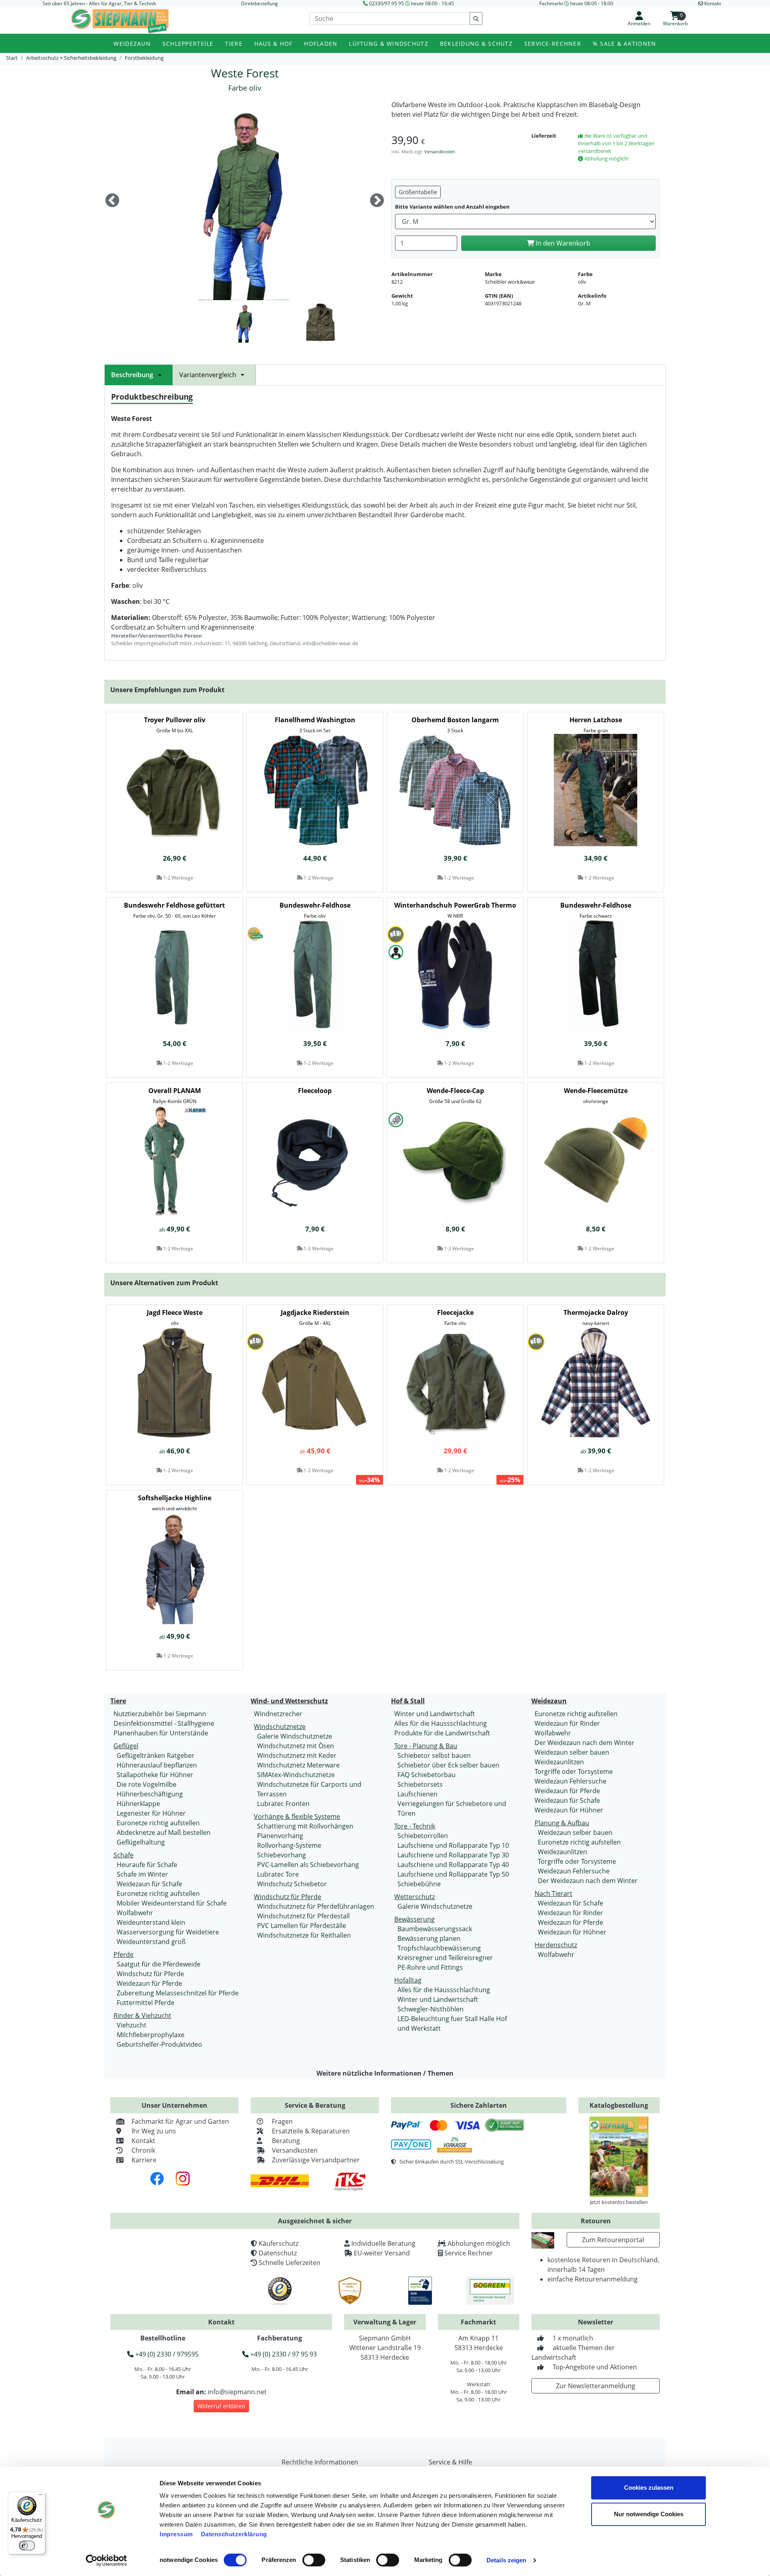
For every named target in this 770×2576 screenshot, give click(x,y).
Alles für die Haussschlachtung (441, 1723)
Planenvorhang (280, 1836)
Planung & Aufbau (562, 1823)
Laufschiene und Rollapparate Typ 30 (453, 1855)
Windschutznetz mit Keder (297, 1755)
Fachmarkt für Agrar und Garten (180, 2121)
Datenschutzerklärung (234, 2534)
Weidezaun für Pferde (149, 1983)
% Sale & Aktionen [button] (625, 44)
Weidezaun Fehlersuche (570, 1781)
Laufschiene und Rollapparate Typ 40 (453, 1865)
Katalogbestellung (619, 2105)
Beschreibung (132, 375)
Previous (112, 201)
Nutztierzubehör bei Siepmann (160, 1714)
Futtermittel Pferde (146, 2003)
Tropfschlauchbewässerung (439, 1948)
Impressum (176, 2534)
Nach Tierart (553, 1893)
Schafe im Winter (142, 1874)
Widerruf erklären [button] (221, 2406)
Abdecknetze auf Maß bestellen (164, 1832)
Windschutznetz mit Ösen (296, 1746)
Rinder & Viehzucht (142, 2015)
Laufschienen (417, 1794)
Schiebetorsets (420, 1784)
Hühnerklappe (138, 1804)
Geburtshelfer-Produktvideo (159, 2044)
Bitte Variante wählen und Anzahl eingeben (452, 207)
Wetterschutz (414, 1897)
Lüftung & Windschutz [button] (389, 44)
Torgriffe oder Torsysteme (574, 1772)
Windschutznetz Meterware (298, 1765)
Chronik (143, 2150)
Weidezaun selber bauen (572, 1752)
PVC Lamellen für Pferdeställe (302, 1926)
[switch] (314, 2560)
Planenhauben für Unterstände (161, 1733)
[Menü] (41, 2497)
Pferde (124, 1954)
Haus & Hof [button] (274, 44)
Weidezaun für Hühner (569, 1810)
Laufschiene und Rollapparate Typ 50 (453, 1874)
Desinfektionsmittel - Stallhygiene (164, 1723)
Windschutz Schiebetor (292, 1884)
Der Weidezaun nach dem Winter (585, 1743)
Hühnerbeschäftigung (150, 1794)
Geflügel (126, 1746)
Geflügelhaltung (141, 1842)
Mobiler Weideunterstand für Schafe (172, 1903)
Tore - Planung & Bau (426, 1746)
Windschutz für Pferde (150, 1974)
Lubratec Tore (278, 1874)
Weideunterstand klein (151, 1922)
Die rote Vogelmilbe (147, 1784)
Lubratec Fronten (283, 1804)
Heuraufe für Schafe (147, 1865)
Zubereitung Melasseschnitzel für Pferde (178, 1993)
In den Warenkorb (562, 243)
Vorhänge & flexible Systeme (297, 1816)
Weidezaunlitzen (559, 1762)
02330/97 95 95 (386, 3)
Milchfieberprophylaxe (151, 2035)
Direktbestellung (259, 3)
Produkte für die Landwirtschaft (442, 1733)
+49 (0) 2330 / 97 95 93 (283, 2354)
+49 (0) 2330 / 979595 (166, 2354)
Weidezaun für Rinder (567, 1723)
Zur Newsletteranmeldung (596, 2386)
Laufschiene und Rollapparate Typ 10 (453, 1845)
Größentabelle (418, 192)
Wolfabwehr (135, 1913)
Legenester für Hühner (151, 1813)
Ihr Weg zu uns (154, 2131)
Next (377, 201)
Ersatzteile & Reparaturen (311, 2131)
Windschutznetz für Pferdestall (303, 1916)
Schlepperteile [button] (188, 44)
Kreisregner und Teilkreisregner (445, 1958)
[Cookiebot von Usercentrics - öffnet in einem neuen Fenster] (106, 2560)
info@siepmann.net (237, 2392)
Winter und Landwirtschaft (435, 1714)
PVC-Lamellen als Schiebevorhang (308, 1865)
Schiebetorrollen (423, 1836)
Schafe (124, 1855)
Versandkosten (440, 151)
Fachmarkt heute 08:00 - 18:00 (576, 3)
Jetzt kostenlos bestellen (619, 2202)
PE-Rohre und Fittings (430, 1967)
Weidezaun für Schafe (149, 1884)
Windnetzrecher (278, 1714)
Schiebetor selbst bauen (434, 1755)
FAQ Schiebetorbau (427, 1775)
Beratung (286, 2141)
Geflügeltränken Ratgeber (156, 1755)
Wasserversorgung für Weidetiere (168, 1932)
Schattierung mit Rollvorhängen (305, 1826)
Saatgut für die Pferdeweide (159, 1964)
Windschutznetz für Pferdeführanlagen (316, 1906)
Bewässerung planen (429, 1938)
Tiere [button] (234, 44)
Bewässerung (414, 1919)
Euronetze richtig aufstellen (158, 1823)
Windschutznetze (280, 1727)
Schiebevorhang (282, 1855)
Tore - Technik (415, 1826)
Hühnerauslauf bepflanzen (157, 1765)
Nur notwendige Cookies (649, 2514)
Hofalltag (408, 1980)
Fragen (282, 2121)
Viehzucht (132, 2025)
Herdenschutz (556, 1945)
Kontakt (143, 2141)
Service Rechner (469, 2253)
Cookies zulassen (649, 2488)
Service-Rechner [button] (553, 44)
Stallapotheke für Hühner (155, 1775)
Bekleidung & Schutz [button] (476, 44)
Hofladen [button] (321, 44)
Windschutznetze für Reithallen (304, 1935)
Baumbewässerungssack (435, 1929)
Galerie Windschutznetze (295, 1736)
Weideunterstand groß (151, 1942)
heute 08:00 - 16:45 (433, 3)
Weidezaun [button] (132, 44)
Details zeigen (506, 2560)
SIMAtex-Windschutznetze (296, 1775)
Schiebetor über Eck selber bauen (448, 1765)
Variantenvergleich (208, 375)
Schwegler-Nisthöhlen (431, 2009)
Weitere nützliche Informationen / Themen (385, 2073)
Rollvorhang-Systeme (289, 1845)
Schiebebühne (419, 1884)
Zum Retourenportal (613, 2240)
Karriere (144, 2160)
